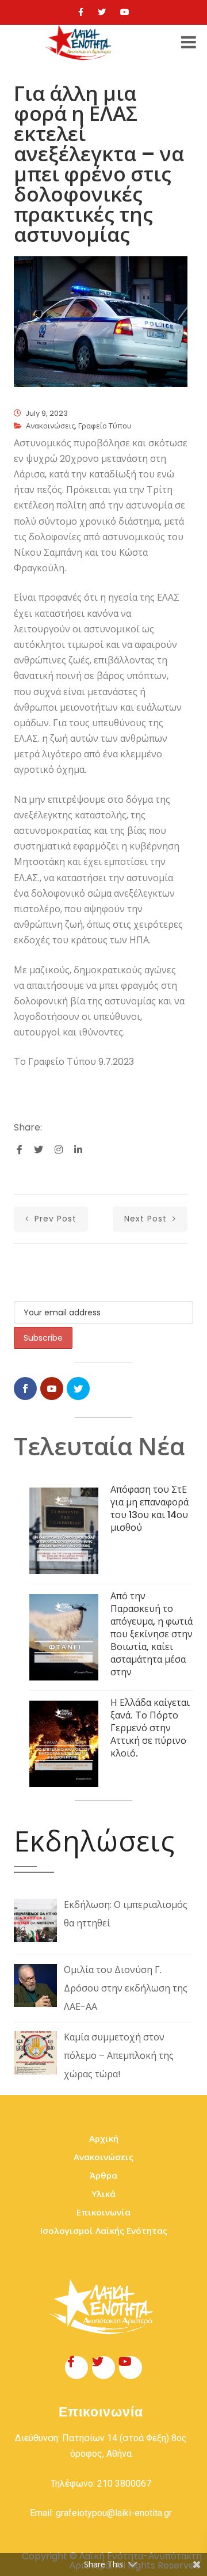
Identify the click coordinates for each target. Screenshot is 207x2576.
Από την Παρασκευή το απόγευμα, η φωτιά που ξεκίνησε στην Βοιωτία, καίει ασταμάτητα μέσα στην (152, 1634)
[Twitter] (102, 12)
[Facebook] (81, 12)
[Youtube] (125, 12)
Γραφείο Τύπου (105, 426)
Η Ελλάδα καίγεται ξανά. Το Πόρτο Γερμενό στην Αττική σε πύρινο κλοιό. (150, 1728)
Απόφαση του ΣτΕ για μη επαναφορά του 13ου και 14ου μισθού (149, 1509)
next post (147, 1219)
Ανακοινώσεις (50, 426)
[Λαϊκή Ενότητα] (80, 43)
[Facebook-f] (76, 2368)
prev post (54, 1219)
